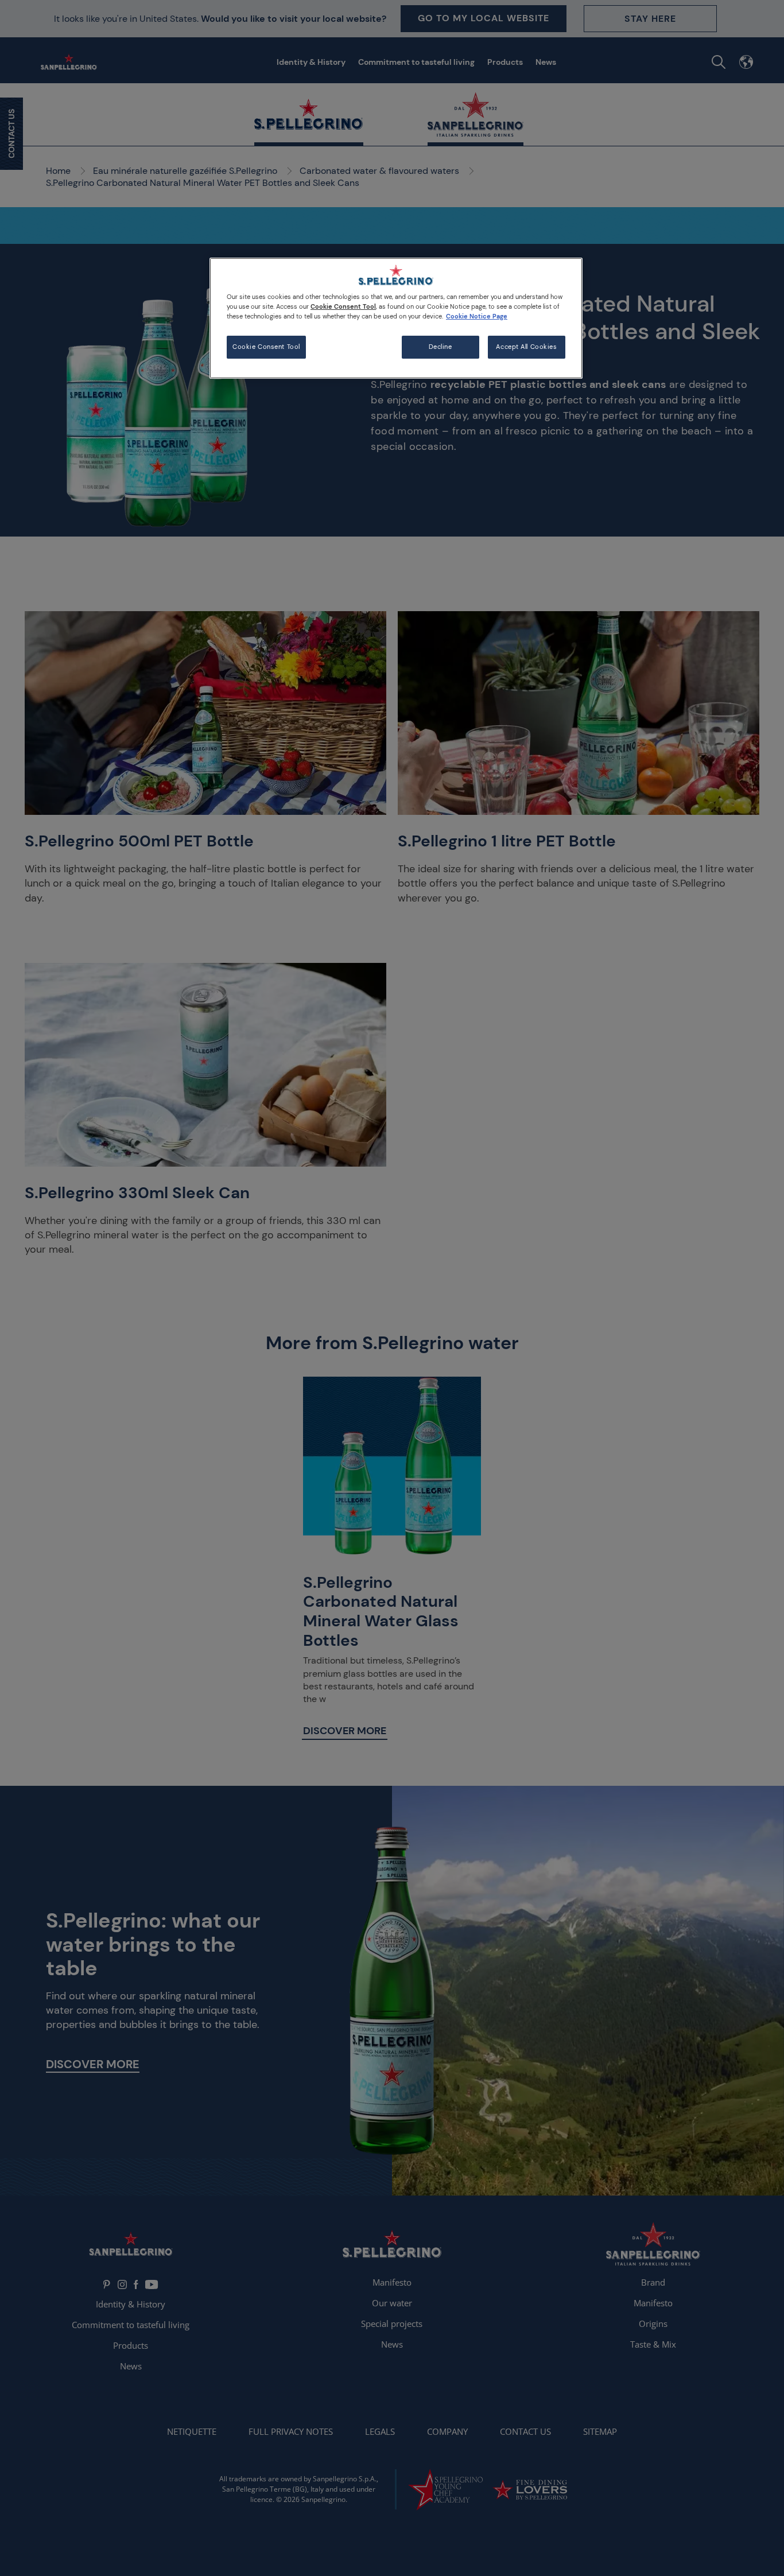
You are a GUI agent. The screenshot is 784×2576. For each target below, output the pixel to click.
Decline (440, 347)
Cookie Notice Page (477, 316)
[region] (396, 318)
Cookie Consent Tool (266, 347)
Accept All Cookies (526, 347)
